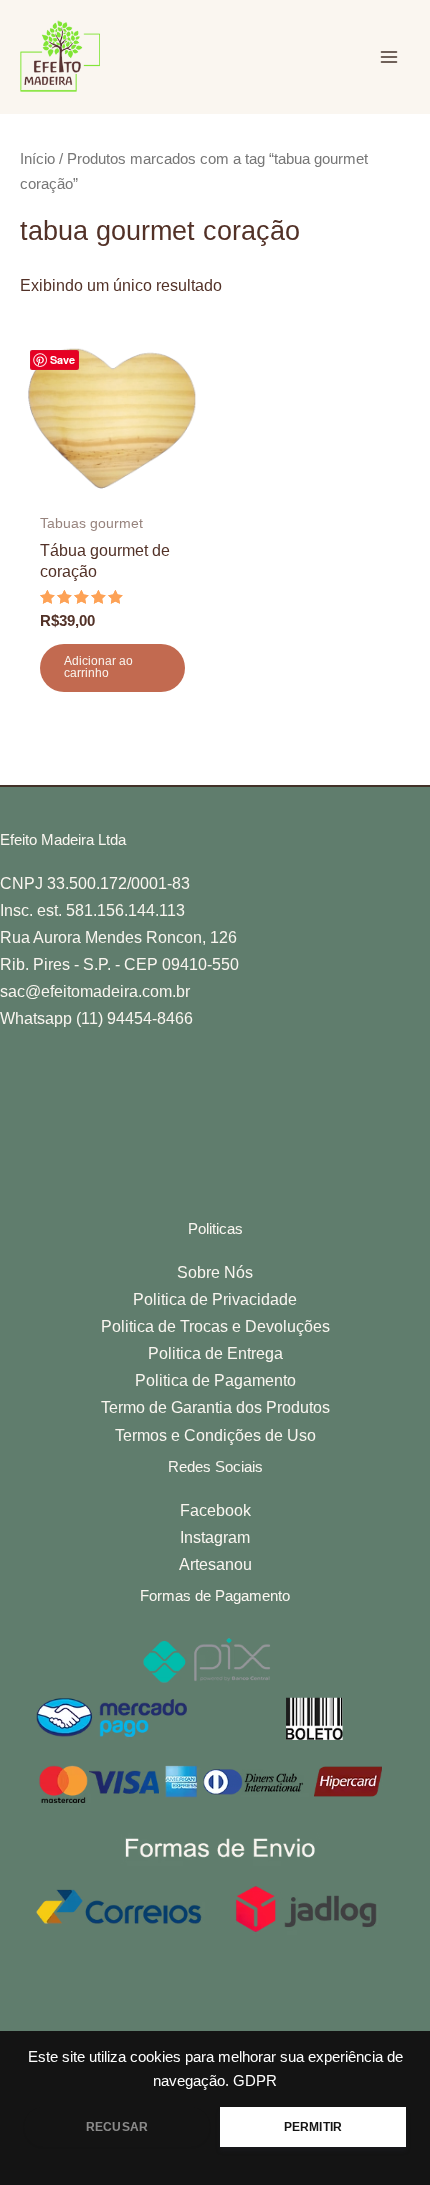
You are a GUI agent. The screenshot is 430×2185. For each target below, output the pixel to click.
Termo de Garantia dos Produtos (215, 1407)
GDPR (255, 2081)
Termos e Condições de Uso (215, 1435)
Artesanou (215, 1564)
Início (37, 158)
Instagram (215, 1537)
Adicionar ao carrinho (98, 667)
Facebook (215, 1510)
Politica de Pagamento (215, 1380)
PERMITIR (313, 2127)
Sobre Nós (215, 1272)
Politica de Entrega (215, 1353)
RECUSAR (117, 2127)
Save (62, 359)
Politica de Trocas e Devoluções (215, 1326)
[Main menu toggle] (388, 56)
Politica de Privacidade (215, 1299)
